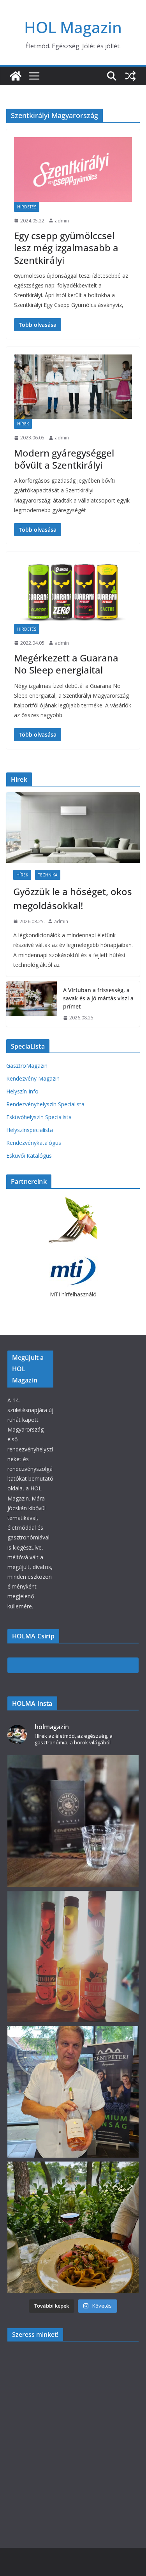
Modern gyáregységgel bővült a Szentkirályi (64, 459)
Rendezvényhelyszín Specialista (45, 1104)
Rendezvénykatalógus (34, 1143)
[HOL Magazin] (16, 76)
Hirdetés (27, 207)
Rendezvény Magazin (33, 1078)
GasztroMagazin (27, 1066)
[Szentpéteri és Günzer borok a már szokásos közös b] (73, 2092)
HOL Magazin (73, 27)
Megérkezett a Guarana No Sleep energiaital (66, 664)
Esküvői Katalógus (29, 1156)
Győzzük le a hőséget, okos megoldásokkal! (73, 898)
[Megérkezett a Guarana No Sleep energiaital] (73, 592)
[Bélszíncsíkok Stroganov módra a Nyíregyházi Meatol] (73, 2227)
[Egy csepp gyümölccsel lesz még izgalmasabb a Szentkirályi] (73, 169)
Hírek (23, 424)
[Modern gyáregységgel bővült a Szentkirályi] (73, 387)
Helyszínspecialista (30, 1130)
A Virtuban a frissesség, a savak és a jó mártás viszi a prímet (98, 998)
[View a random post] (130, 76)
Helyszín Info (22, 1091)
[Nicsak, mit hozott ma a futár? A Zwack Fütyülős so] (73, 1957)
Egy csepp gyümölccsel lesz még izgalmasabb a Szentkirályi (66, 248)
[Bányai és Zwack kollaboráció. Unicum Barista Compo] (73, 1821)
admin (62, 221)
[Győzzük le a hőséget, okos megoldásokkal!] (73, 827)
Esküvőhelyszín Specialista (39, 1117)
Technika (48, 875)
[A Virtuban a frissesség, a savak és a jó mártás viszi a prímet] (32, 1004)
